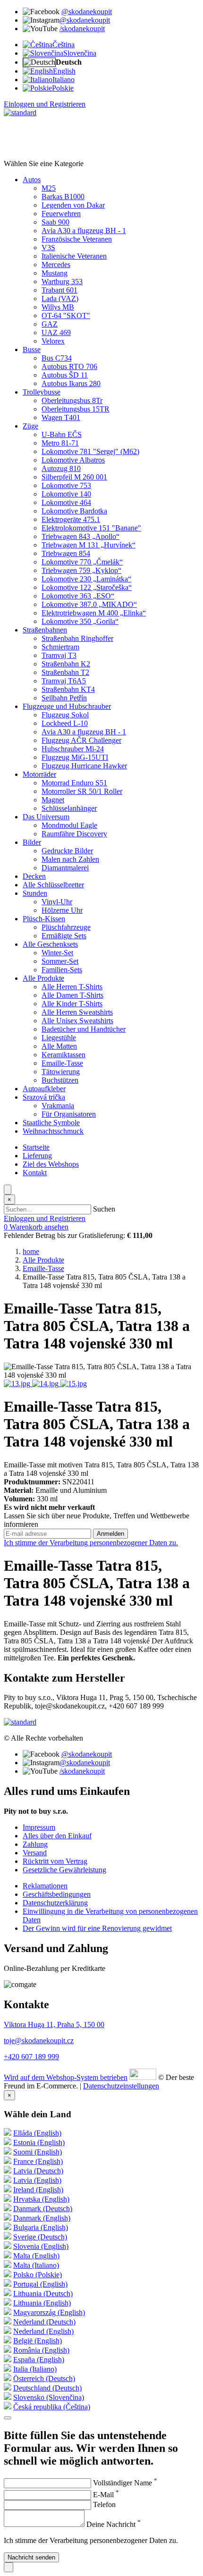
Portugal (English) (40, 2284)
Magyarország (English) (49, 2312)
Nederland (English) (43, 2331)
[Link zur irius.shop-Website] (143, 2077)
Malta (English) (36, 2256)
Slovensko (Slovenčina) (49, 2397)
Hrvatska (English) (41, 2199)
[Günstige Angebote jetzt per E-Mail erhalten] (8, 2418)
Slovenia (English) (41, 2246)
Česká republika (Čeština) (52, 2407)
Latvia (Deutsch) (38, 2171)
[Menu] (8, 1190)
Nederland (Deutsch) (44, 2322)
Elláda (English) (37, 2133)
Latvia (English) (37, 2180)
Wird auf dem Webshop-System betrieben (66, 2077)
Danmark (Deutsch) (43, 2209)
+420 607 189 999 (31, 2057)
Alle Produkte (43, 1260)
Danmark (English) (42, 2218)
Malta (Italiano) (36, 2265)
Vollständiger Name (125, 2483)
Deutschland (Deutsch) (47, 2388)
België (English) (38, 2341)
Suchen (104, 1209)
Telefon (104, 2504)
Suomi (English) (38, 2152)
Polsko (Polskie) (38, 2275)
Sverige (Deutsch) (40, 2237)
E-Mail (106, 2495)
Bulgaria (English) (41, 2227)
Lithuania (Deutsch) (43, 2294)
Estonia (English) (39, 2142)
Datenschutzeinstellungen (121, 2086)
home (31, 1251)
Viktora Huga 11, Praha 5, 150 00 (54, 2025)
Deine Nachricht (114, 2524)
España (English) (39, 2360)
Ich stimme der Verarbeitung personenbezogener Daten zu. (91, 1543)
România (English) (41, 2350)
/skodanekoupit (82, 29)
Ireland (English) (38, 2190)
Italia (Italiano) (35, 2369)
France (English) (38, 2161)
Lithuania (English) (42, 2303)
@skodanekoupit (87, 12)
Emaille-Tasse (43, 1268)
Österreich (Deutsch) (44, 2378)
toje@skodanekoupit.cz (39, 2041)
